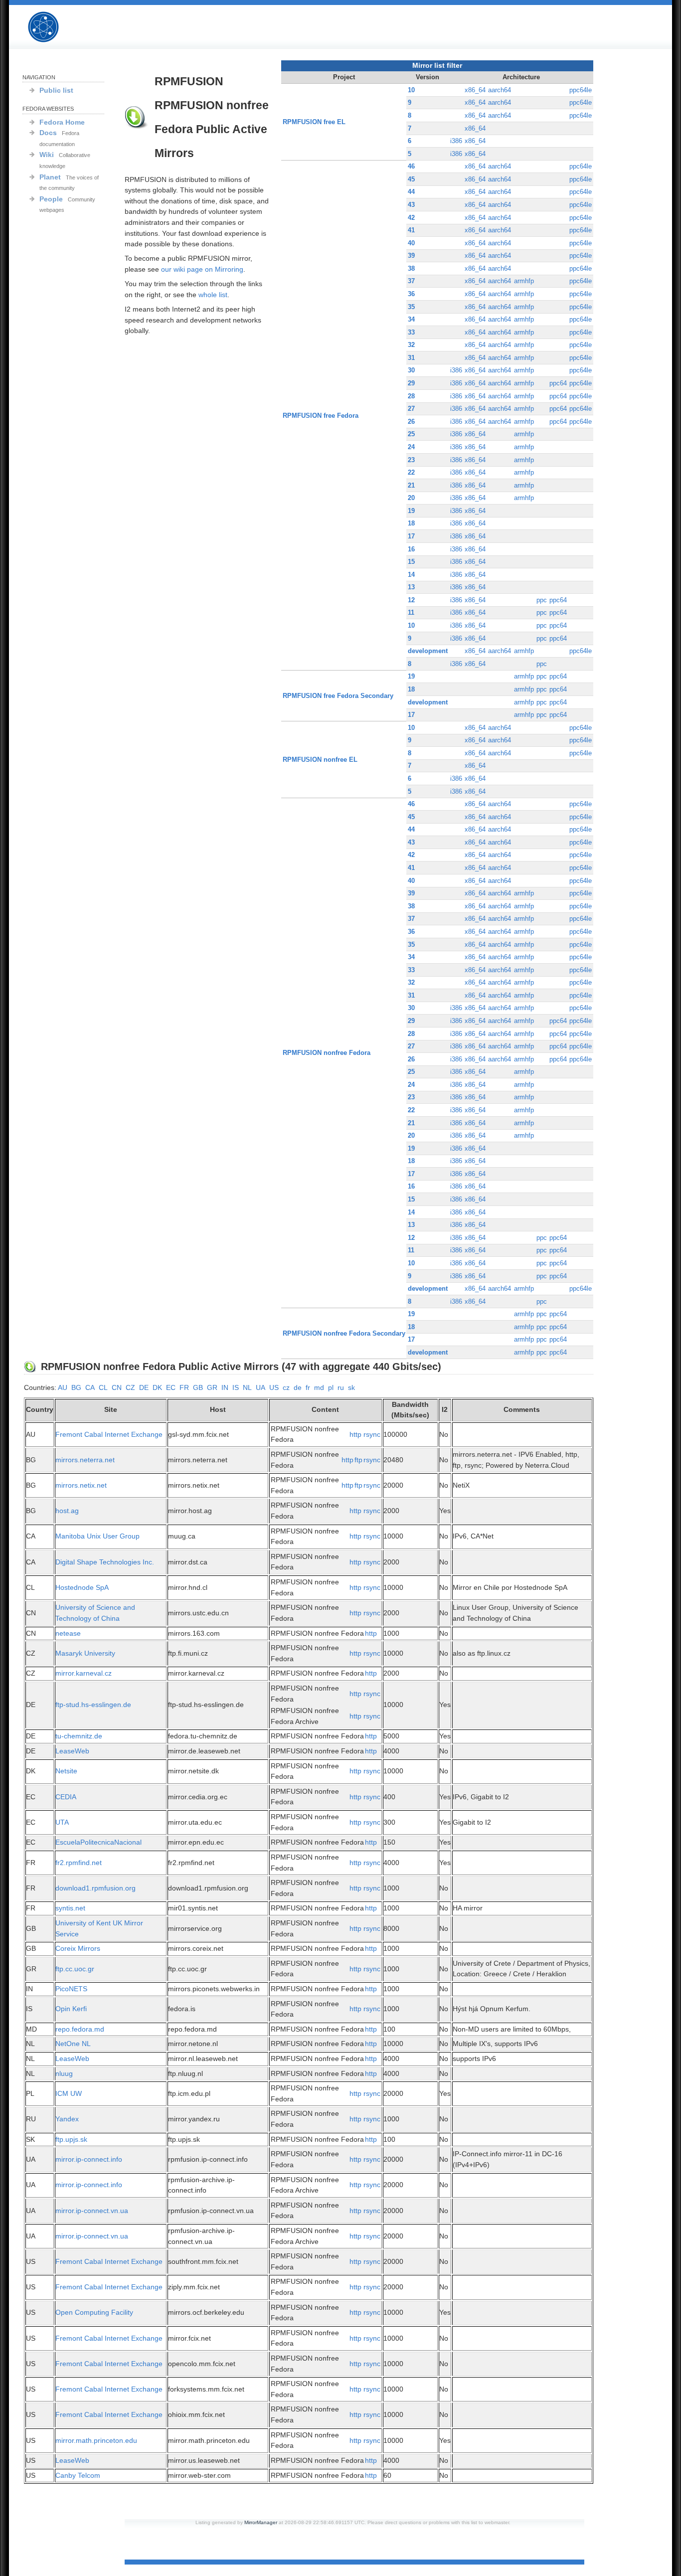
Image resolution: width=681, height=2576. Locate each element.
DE (144, 1387)
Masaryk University (85, 1653)
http (355, 1434)
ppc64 (558, 383)
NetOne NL (73, 2044)
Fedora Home (62, 122)
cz (286, 1387)
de (298, 1387)
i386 (456, 141)
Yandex (67, 2119)
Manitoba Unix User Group (97, 1536)
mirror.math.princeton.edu (96, 2440)
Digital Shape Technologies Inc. (105, 1562)
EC (171, 1387)
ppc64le (581, 90)
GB (198, 1387)
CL (103, 1387)
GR (212, 1387)
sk (351, 1387)
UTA (62, 1822)
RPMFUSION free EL (314, 122)
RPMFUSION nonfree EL (320, 760)
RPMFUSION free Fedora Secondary (338, 696)
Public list (56, 90)
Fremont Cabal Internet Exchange (109, 1434)
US (274, 1387)
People (51, 199)
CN (117, 1387)
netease (68, 1633)
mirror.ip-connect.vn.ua (92, 2211)
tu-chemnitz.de (79, 1736)
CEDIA (66, 1797)
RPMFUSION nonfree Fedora (327, 1053)
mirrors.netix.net (81, 1485)
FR (184, 1387)
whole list (213, 295)
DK (157, 1387)
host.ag (67, 1511)
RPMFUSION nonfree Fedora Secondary (344, 1333)
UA (260, 1387)
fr (308, 1387)
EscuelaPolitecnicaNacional (98, 1842)
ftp (358, 1460)
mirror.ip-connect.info (89, 2159)
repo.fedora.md (80, 2029)
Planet (50, 177)
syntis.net (70, 1908)
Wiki (47, 155)
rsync (372, 1434)
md (319, 1387)
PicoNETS (71, 1989)
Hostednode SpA (82, 1587)
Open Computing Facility (94, 2312)
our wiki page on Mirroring (202, 269)
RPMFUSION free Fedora (321, 416)
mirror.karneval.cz (84, 1673)
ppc (542, 600)
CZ (130, 1387)
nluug (64, 2073)
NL (247, 1387)
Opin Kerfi (71, 2009)
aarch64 (500, 90)
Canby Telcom (78, 2475)
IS (236, 1387)
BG (76, 1387)
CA (90, 1387)
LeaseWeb (72, 1751)
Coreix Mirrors (78, 1948)
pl (331, 1387)
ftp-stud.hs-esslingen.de (93, 1705)
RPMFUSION (52, 27)
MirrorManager (261, 2522)
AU (63, 1387)
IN (225, 1387)
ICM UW (69, 2093)
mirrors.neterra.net (85, 1460)
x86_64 (475, 90)
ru (341, 1387)
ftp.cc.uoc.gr (75, 1969)
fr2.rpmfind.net (79, 1863)
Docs (48, 133)
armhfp (524, 281)
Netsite (66, 1771)
